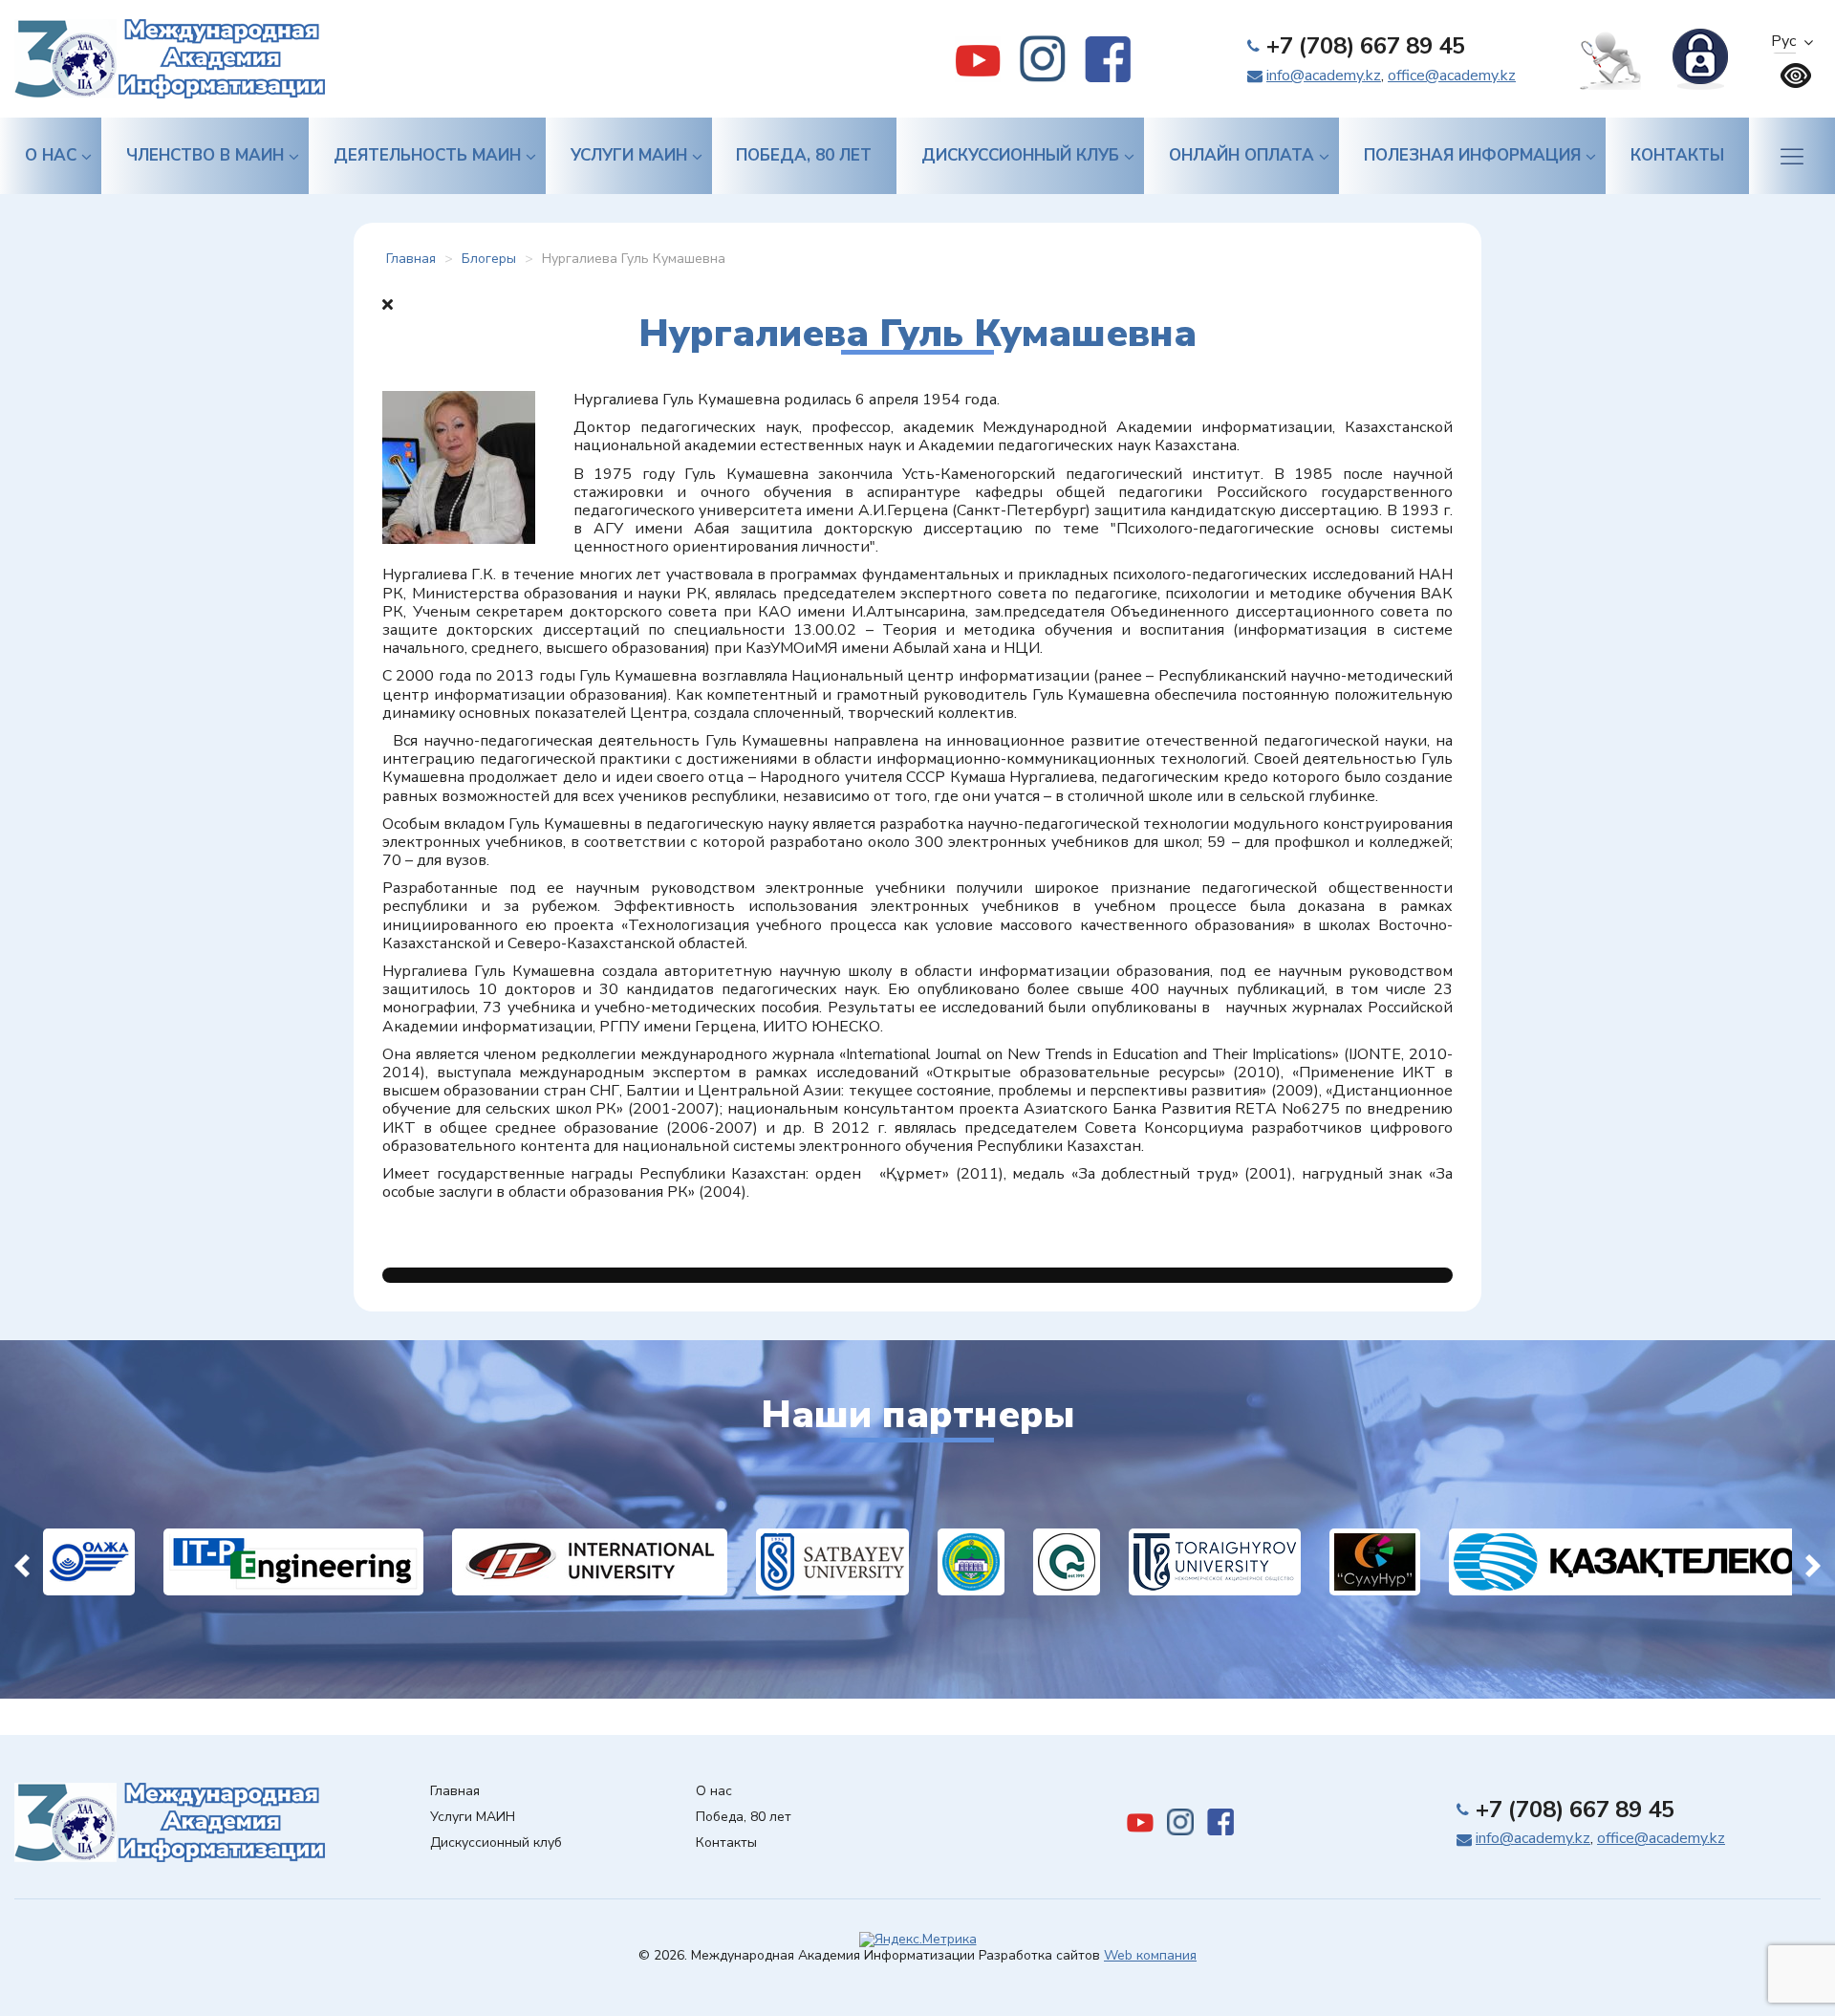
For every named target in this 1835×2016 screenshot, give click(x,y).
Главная (455, 1792)
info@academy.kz (1324, 76)
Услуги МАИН (629, 155)
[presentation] (22, 1562)
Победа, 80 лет (804, 155)
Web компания (1150, 1955)
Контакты (1677, 155)
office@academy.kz (1452, 76)
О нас (51, 155)
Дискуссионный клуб (1020, 155)
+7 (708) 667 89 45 (1366, 46)
